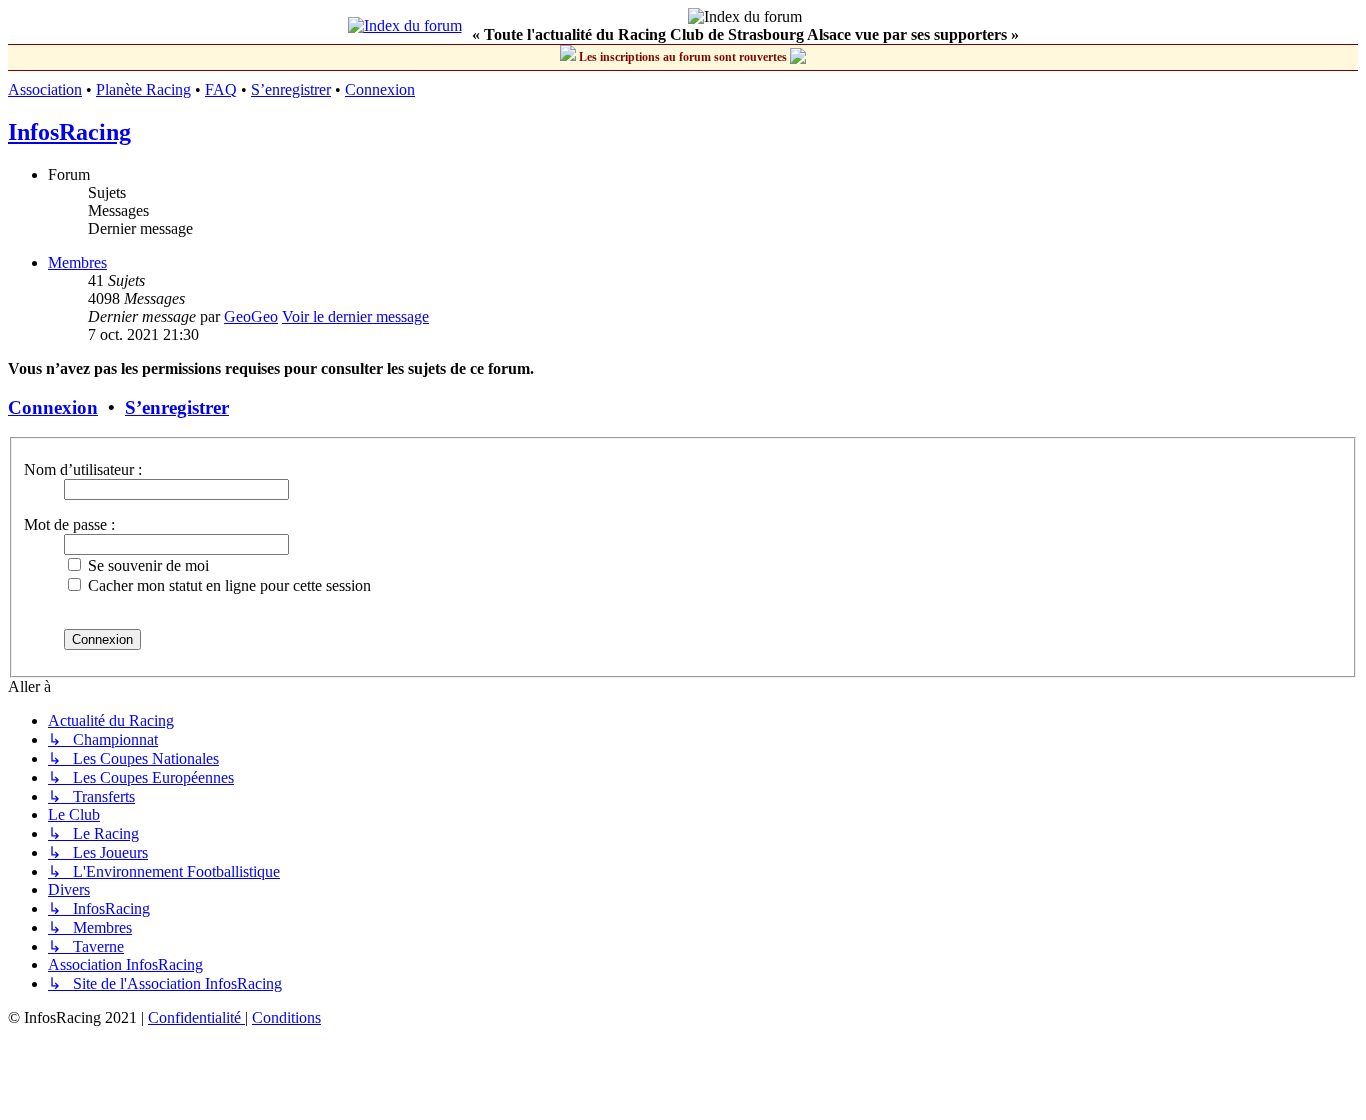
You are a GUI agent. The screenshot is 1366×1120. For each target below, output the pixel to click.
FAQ (221, 89)
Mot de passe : (69, 524)
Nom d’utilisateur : (83, 469)
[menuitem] (196, 1017)
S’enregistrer (291, 89)
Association (45, 89)
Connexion (380, 89)
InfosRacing (69, 132)
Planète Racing (143, 89)
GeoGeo (251, 316)
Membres (77, 262)
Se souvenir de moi (146, 565)
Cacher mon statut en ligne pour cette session (227, 585)
